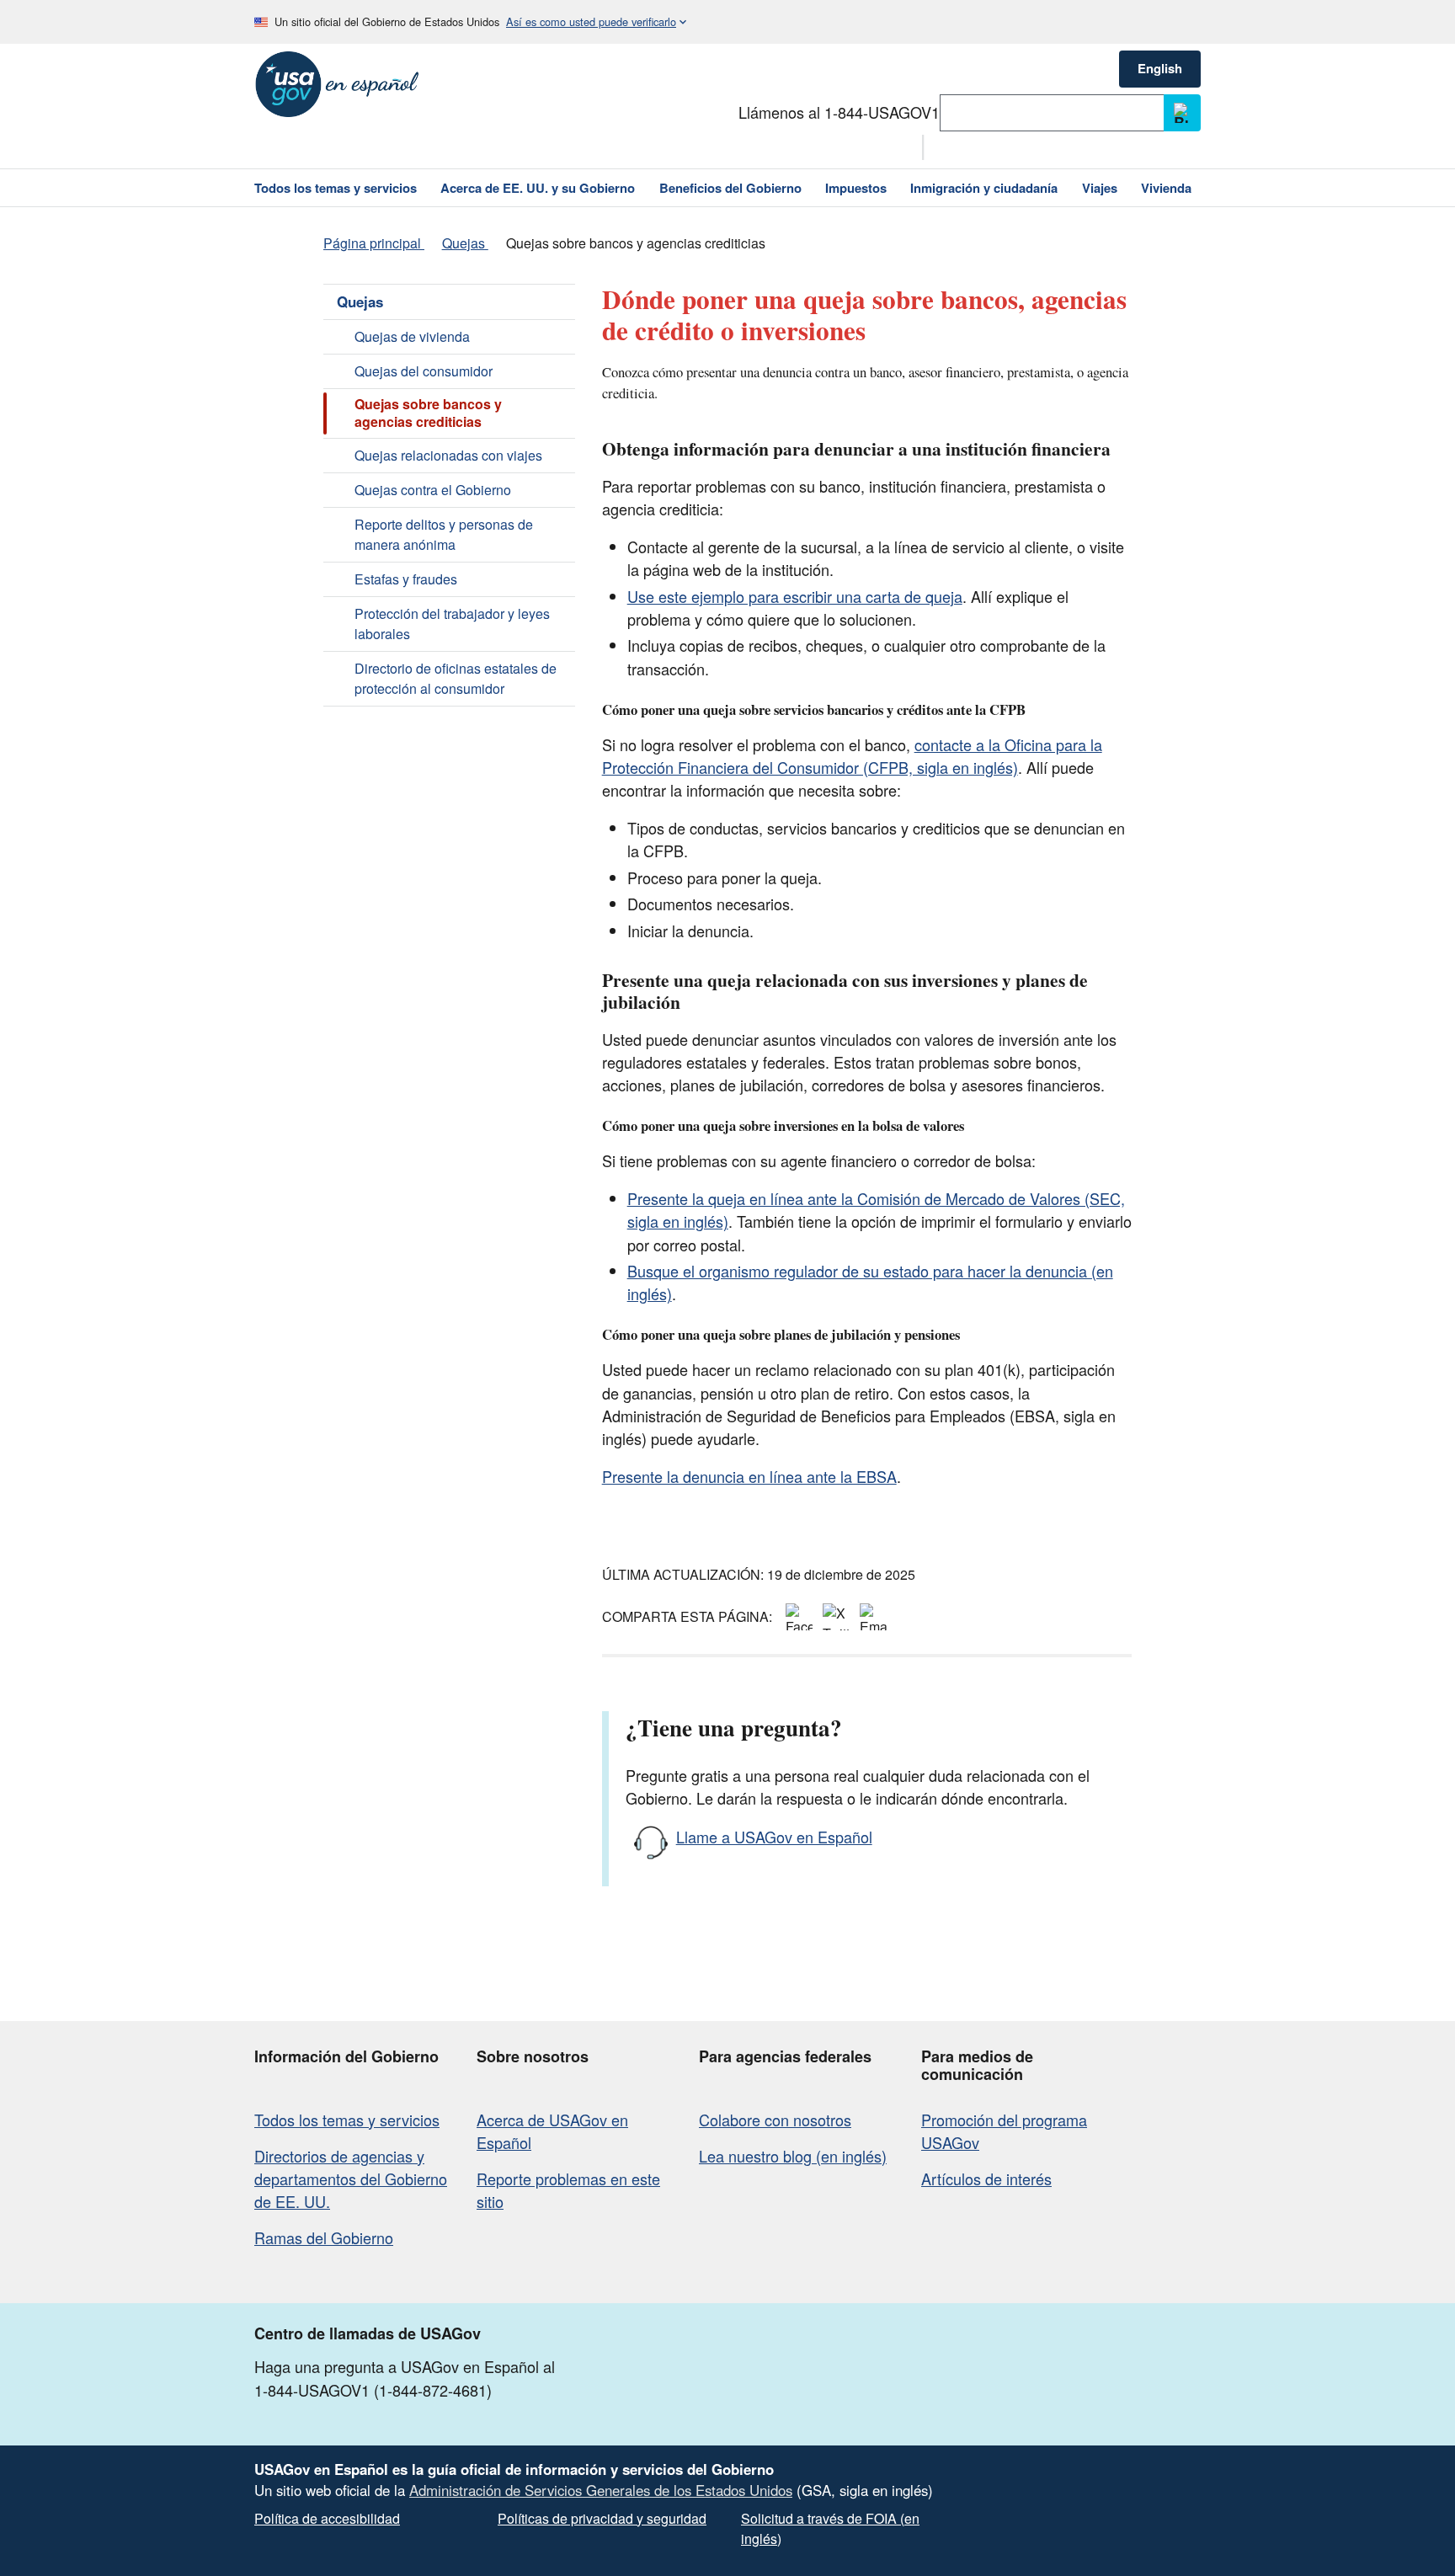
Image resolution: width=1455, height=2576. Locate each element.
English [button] (1160, 68)
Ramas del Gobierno (324, 2237)
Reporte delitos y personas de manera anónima (444, 534)
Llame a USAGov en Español (774, 1837)
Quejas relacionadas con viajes (448, 455)
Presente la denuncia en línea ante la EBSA (749, 1476)
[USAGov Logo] (337, 84)
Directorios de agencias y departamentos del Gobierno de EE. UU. (351, 2179)
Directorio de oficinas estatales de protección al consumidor (456, 678)
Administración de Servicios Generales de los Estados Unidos (601, 2490)
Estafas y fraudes (406, 579)
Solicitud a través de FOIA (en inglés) (830, 2528)
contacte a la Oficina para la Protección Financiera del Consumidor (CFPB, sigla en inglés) (852, 756)
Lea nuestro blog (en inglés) (793, 2156)
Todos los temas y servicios (347, 2120)
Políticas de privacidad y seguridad (602, 2518)
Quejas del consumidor (424, 371)
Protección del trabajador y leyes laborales (452, 624)
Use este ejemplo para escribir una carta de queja (795, 596)
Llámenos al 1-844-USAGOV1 (839, 112)
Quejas (360, 301)
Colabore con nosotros (775, 2120)
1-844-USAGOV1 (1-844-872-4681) (373, 2390)
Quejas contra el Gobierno (433, 490)
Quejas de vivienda (412, 336)
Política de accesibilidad (327, 2518)
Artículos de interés (986, 2179)
